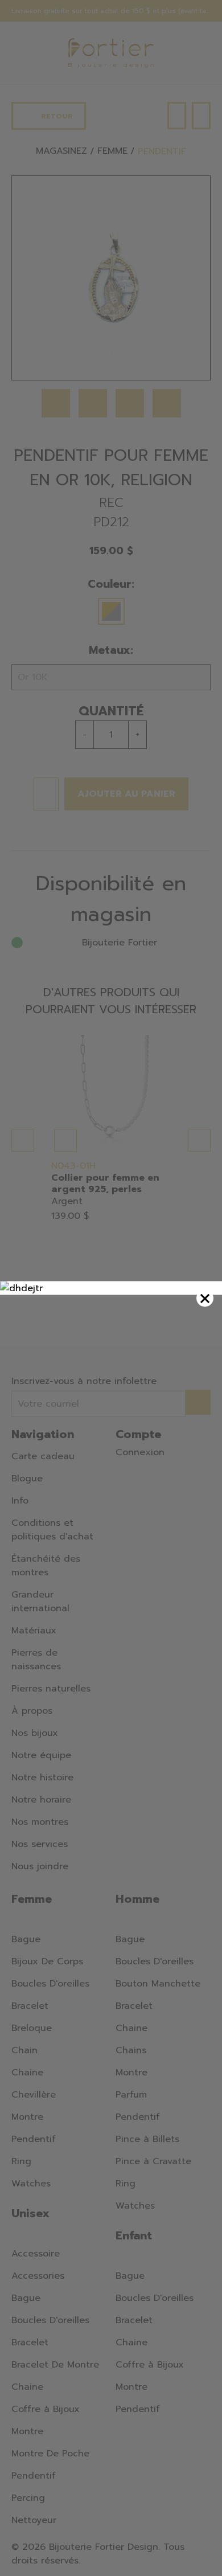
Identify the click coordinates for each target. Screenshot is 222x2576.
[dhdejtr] (111, 1288)
